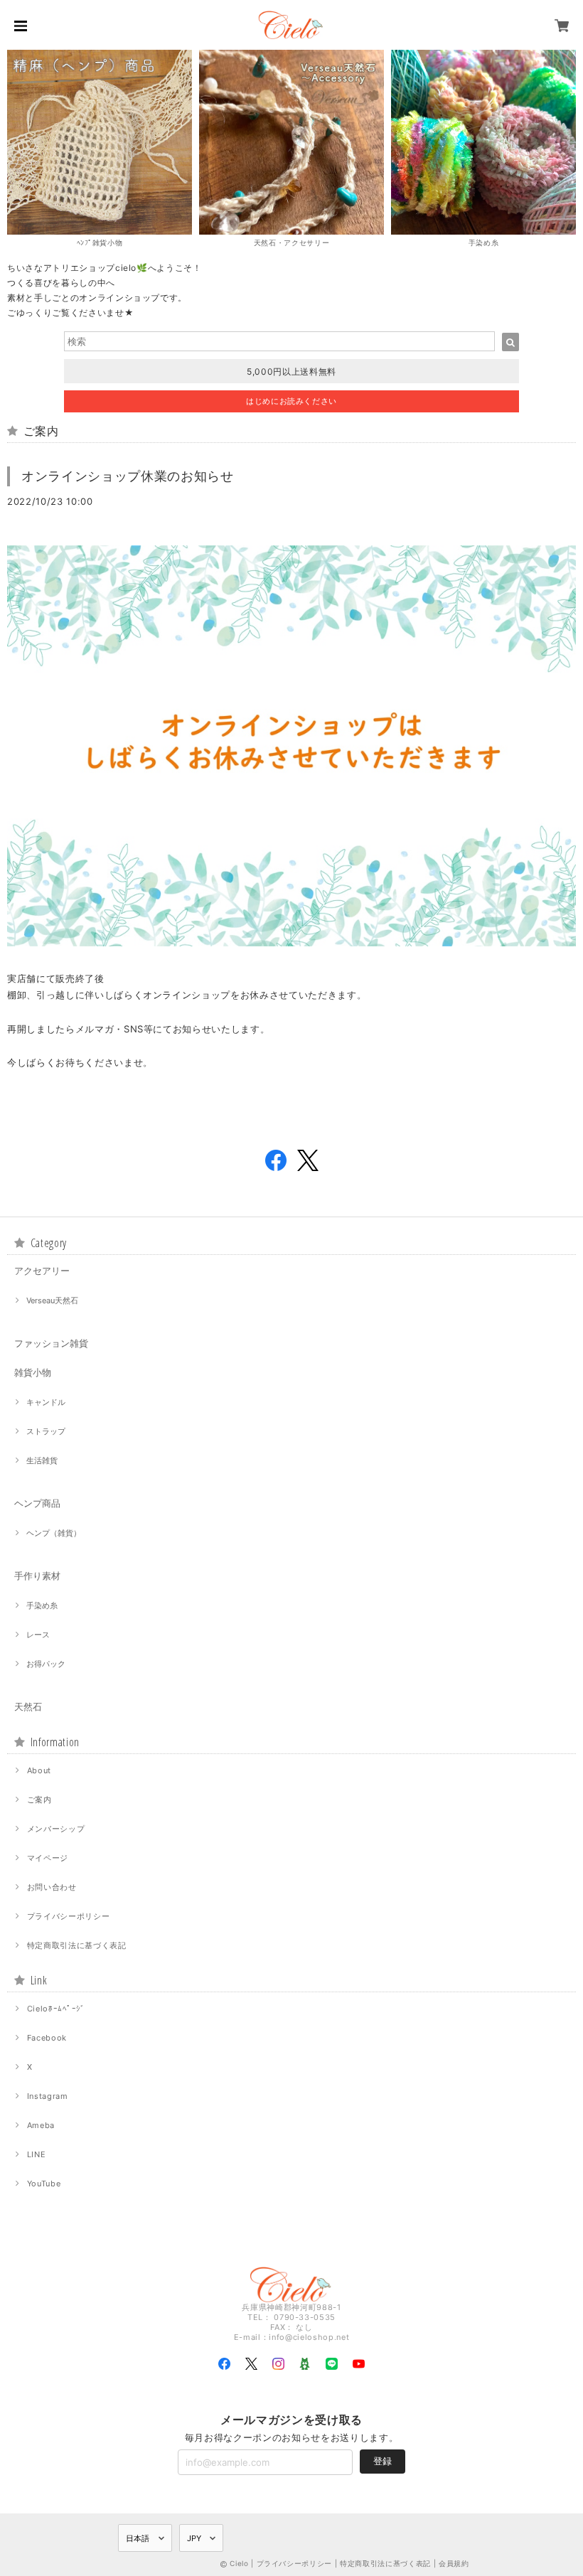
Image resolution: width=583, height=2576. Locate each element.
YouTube (44, 2184)
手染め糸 (42, 1605)
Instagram (48, 2096)
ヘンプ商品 (37, 1503)
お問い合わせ (52, 1887)
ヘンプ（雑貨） (54, 1533)
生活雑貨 (42, 1460)
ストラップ (46, 1431)
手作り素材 (37, 1576)
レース (38, 1635)
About (39, 1770)
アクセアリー (42, 1271)
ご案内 (39, 1800)
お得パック (46, 1664)
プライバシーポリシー (69, 1916)
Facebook (47, 2038)
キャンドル (46, 1402)
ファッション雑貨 (51, 1343)
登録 (383, 2461)
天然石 (28, 1706)
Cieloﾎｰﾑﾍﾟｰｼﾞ (56, 2009)
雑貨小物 (33, 1372)
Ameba (41, 2125)
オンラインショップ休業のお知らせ (128, 476)
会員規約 (454, 2563)
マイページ (48, 1858)
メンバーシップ (56, 1829)
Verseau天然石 (52, 1300)
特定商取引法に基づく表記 (77, 1945)
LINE (37, 2154)
